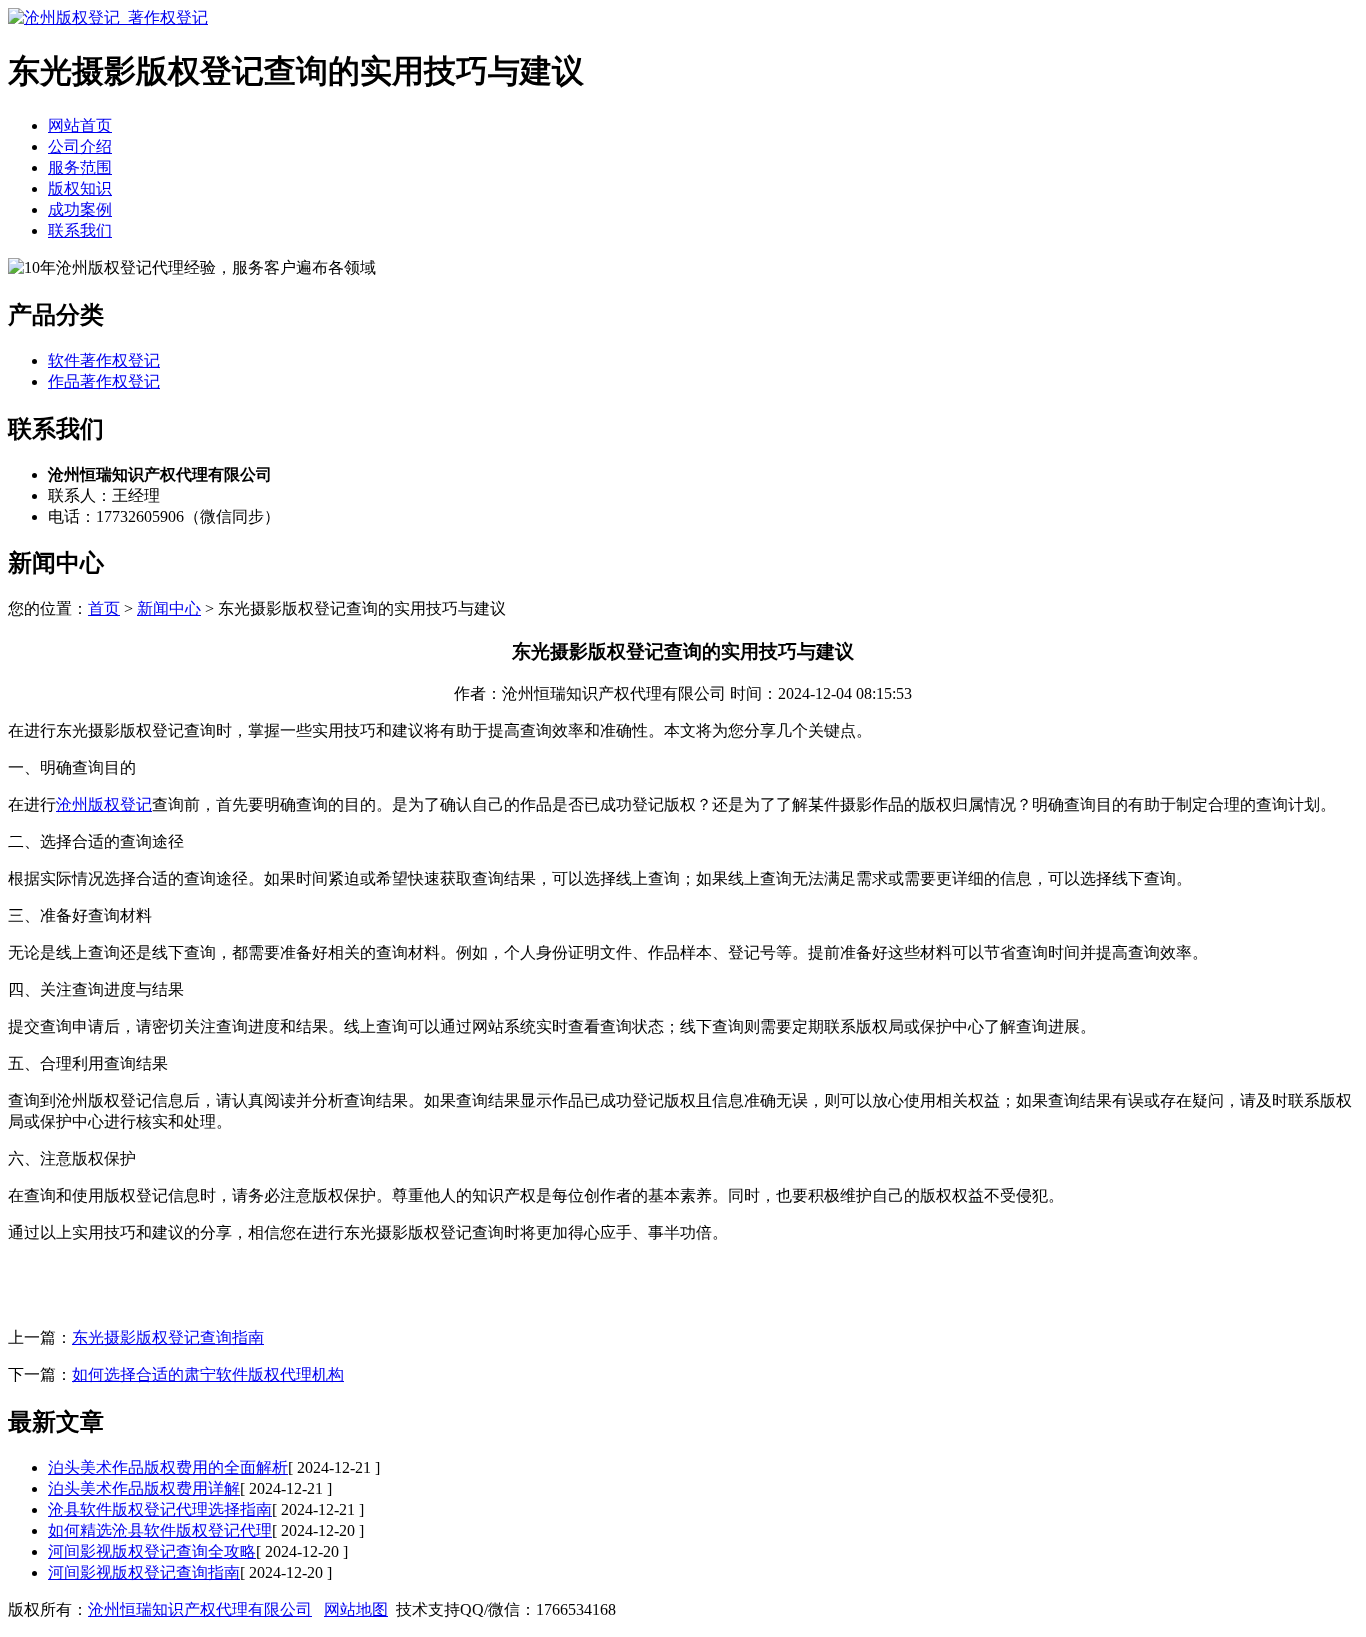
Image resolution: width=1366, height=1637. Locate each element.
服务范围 (80, 167)
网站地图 (356, 1609)
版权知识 (80, 188)
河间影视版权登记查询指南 (144, 1572)
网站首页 (80, 125)
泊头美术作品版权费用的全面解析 (168, 1467)
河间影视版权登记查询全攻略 (152, 1551)
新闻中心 (169, 608)
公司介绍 (80, 146)
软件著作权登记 (104, 360)
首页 (104, 608)
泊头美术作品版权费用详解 (144, 1488)
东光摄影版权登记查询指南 (168, 1337)
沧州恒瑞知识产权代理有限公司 (200, 1609)
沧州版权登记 (104, 804)
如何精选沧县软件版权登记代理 (160, 1530)
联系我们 (80, 230)
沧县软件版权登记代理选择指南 (160, 1509)
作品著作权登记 (104, 381)
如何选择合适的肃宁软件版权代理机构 (208, 1374)
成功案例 (80, 209)
